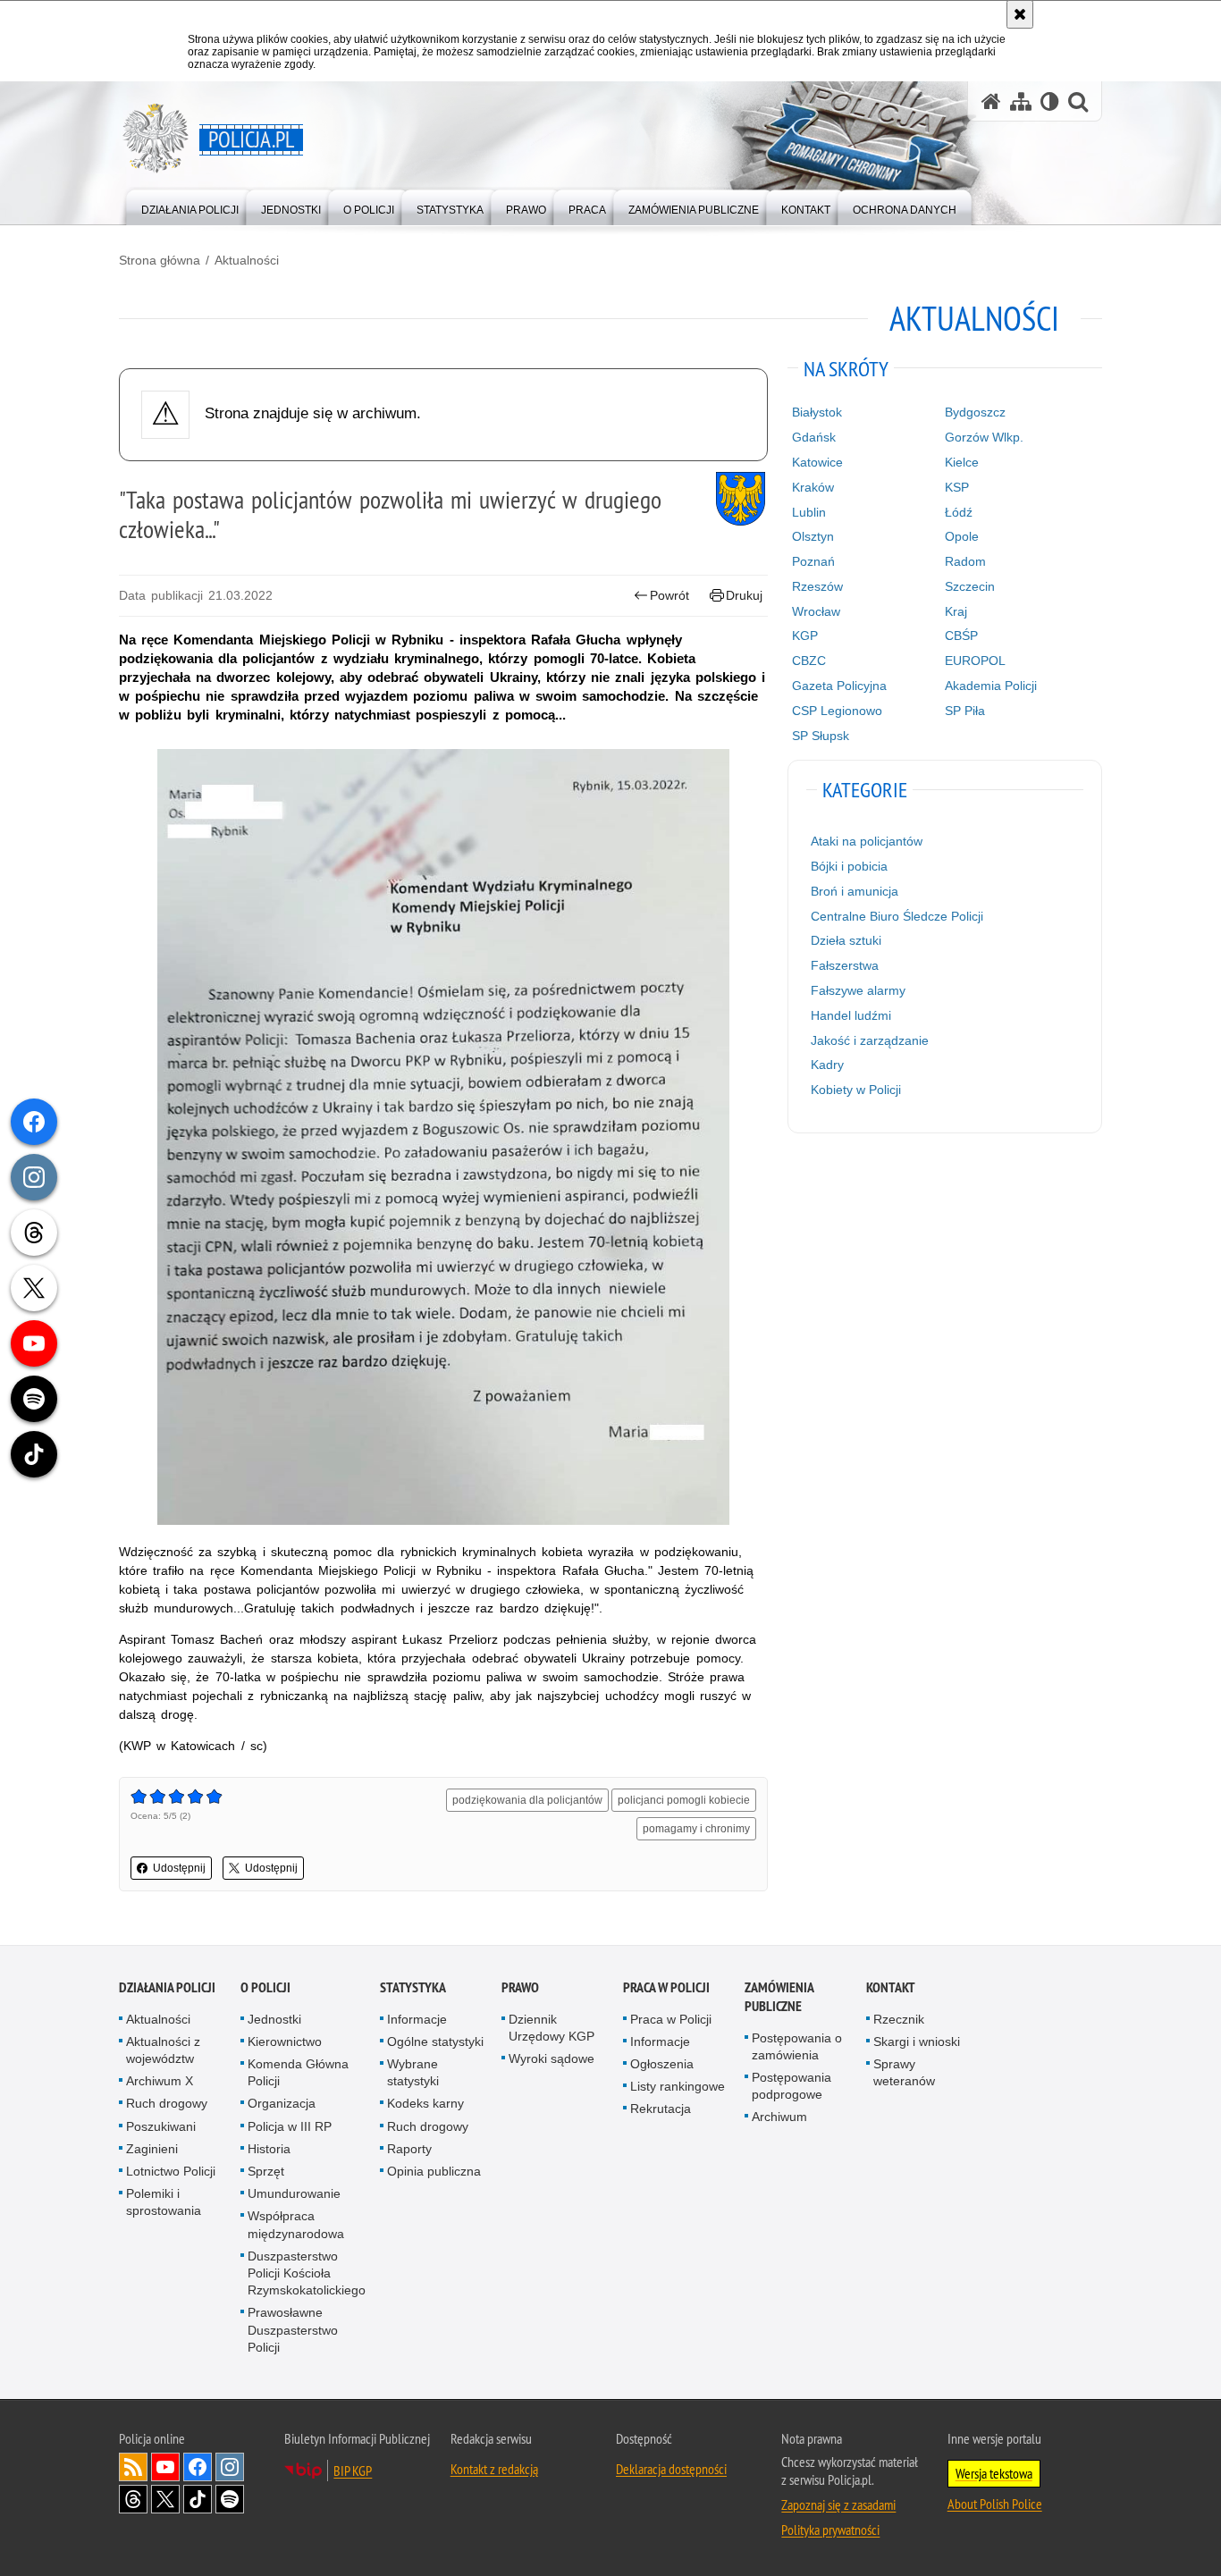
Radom (965, 561)
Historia (269, 2149)
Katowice (817, 462)
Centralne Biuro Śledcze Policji (897, 916)
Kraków (813, 487)
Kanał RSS (133, 2467)
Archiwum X (160, 2081)
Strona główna (160, 260)
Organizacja (282, 2103)
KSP (957, 487)
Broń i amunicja (855, 891)
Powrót (669, 595)
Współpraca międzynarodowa (296, 2224)
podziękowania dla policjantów (527, 1800)
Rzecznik (899, 2019)
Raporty (409, 2149)
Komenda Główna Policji (298, 2072)
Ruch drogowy (167, 2103)
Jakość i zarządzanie (870, 1040)
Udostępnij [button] (179, 1868)
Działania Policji (167, 1987)
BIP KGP (353, 2471)
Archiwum (779, 2117)
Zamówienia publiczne (779, 1997)
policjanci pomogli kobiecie (684, 1800)
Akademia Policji (991, 686)
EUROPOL (975, 661)
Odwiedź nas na (165, 2467)
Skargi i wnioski (917, 2041)
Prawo (520, 1987)
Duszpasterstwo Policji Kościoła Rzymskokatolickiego (307, 2273)
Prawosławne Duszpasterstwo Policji (293, 2329)
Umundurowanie (294, 2193)
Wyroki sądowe (552, 2058)
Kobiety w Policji (856, 1090)
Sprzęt (266, 2171)
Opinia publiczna (434, 2171)
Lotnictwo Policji (171, 2171)
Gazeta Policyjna (839, 686)
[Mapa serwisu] (1021, 101)
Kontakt (891, 1987)
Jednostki (274, 2019)
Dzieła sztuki (846, 940)
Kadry (827, 1065)
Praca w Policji (666, 1987)
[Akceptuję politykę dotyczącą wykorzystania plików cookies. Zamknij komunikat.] (1020, 14)
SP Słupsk (821, 736)
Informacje (417, 2019)
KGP (805, 636)
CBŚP (961, 636)
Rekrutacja (661, 2109)
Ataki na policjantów (867, 841)
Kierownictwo (285, 2041)
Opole (962, 536)
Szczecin (970, 586)
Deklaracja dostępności (671, 2469)
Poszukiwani (161, 2126)
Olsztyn (813, 536)
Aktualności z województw (163, 2050)
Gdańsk (814, 437)
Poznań (813, 561)
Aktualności (247, 260)
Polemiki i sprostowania (164, 2202)
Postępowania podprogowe (792, 2086)
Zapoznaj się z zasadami (838, 2504)
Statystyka (413, 1987)
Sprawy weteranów (904, 2072)
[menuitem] (190, 206)
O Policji (265, 1987)
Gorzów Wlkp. (984, 437)
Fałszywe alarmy (858, 990)
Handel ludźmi (851, 1015)
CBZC (809, 661)
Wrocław (816, 611)
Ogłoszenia (662, 2064)
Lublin (809, 512)
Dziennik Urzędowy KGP (552, 2028)
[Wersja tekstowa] (1050, 101)
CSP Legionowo (837, 711)
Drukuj (744, 595)
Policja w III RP (290, 2126)
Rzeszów (817, 586)
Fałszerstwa (845, 965)
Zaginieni (152, 2149)
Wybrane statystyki (413, 2072)
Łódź (959, 512)
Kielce (962, 462)
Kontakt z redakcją (494, 2469)
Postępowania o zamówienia (797, 2046)
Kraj (956, 611)
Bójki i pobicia (849, 866)
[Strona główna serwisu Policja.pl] (991, 101)
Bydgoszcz (975, 412)
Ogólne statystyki (435, 2041)
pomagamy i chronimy (696, 1829)
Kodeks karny (425, 2103)
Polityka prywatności (830, 2530)
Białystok (817, 412)
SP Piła (965, 711)
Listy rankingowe (678, 2086)
